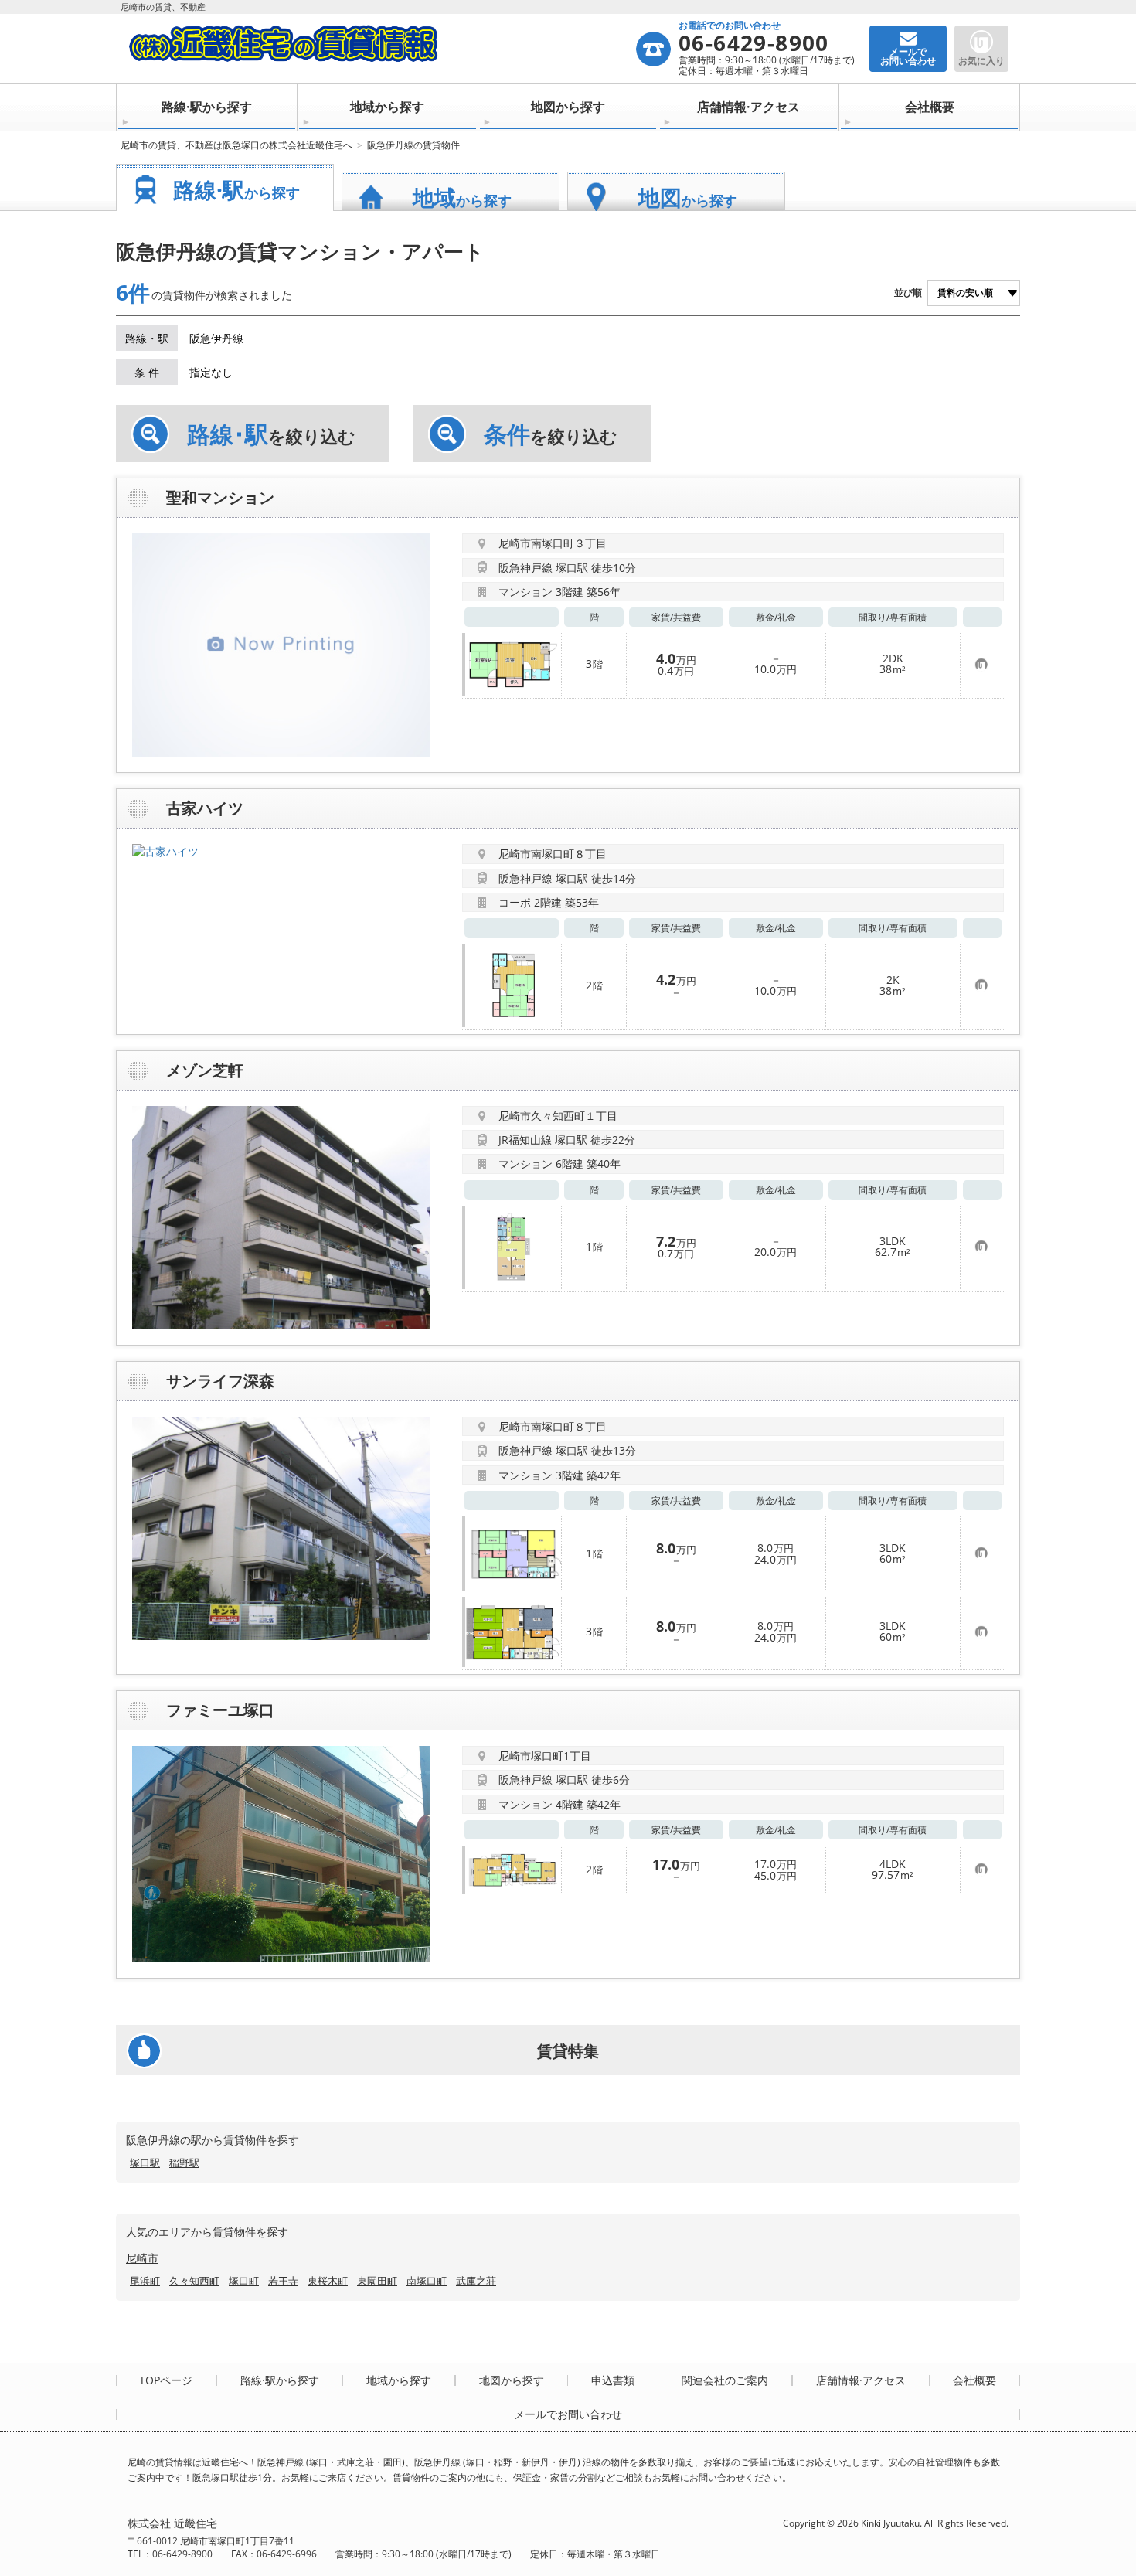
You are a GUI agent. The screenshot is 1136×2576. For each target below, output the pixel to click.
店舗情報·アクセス (748, 107)
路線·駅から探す (207, 107)
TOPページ (166, 2380)
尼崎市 (142, 2258)
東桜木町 (328, 2281)
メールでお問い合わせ (568, 2414)
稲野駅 (184, 2163)
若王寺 (283, 2281)
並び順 (908, 293)
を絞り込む (271, 434)
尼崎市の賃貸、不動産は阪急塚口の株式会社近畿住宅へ (236, 145)
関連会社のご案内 (725, 2380)
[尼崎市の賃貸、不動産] (381, 49)
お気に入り (981, 61)
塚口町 (244, 2281)
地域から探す (387, 107)
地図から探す (568, 107)
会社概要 (930, 107)
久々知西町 (194, 2281)
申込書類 (613, 2380)
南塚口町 (427, 2281)
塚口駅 (145, 2163)
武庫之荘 (476, 2281)
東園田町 (377, 2281)
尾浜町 (145, 2281)
